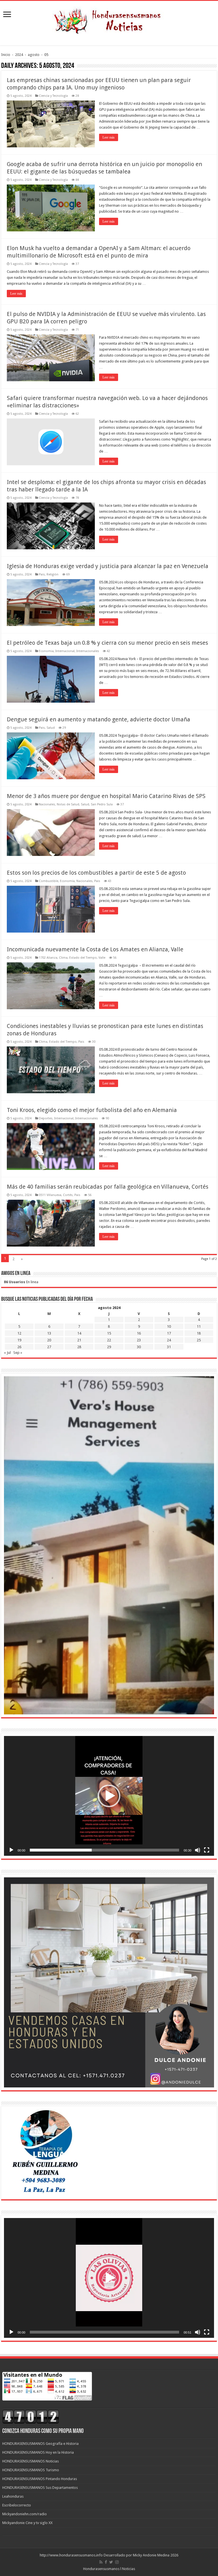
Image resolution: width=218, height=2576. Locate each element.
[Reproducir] (11, 1850)
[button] (109, 1796)
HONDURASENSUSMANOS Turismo (31, 2470)
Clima (63, 958)
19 (19, 1340)
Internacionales (88, 651)
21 (79, 1340)
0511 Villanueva (50, 1195)
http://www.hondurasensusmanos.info (71, 2555)
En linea (21, 1282)
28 (79, 1347)
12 (19, 1333)
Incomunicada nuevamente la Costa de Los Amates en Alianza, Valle (95, 949)
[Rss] (101, 2562)
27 (49, 1347)
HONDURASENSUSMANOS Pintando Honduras (40, 2479)
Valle (102, 958)
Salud (51, 728)
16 (139, 1333)
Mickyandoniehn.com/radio (25, 2514)
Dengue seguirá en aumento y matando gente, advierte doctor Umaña (98, 719)
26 (19, 1347)
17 (169, 1333)
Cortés (68, 1195)
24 (169, 1340)
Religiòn (53, 574)
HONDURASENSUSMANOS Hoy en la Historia (38, 2452)
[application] (109, 1796)
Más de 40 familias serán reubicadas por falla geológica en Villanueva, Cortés (108, 1187)
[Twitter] (111, 2562)
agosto (34, 55)
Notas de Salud (68, 804)
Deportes (46, 1118)
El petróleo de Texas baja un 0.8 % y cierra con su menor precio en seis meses (107, 643)
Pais (42, 574)
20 (49, 1340)
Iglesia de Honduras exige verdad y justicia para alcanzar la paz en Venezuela (108, 566)
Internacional (65, 651)
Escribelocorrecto (17, 2505)
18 (199, 1333)
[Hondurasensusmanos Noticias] (109, 19)
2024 (19, 55)
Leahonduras (13, 2496)
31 (169, 1347)
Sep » (18, 1353)
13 (49, 1333)
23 (139, 1340)
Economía (67, 881)
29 (109, 1347)
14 (79, 1333)
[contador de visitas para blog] (31, 2417)
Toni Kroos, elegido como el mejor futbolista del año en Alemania (92, 1110)
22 (109, 1340)
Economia (46, 651)
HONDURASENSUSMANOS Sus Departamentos (40, 2488)
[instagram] (117, 2562)
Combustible (49, 881)
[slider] (104, 1850)
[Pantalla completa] (207, 1850)
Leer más (109, 137)
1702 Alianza (48, 958)
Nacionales (47, 804)
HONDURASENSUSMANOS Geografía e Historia (40, 2444)
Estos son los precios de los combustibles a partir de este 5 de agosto (96, 873)
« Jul (7, 1353)
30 (139, 1347)
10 (169, 1326)
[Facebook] (106, 2562)
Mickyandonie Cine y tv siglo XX (27, 2523)
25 (199, 1340)
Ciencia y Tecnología (53, 96)
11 (199, 1326)
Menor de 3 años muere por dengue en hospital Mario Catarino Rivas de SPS (106, 796)
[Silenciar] (198, 1850)
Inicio (6, 55)
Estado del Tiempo (83, 958)
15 (109, 1333)
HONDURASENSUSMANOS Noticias (31, 2461)
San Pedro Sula (102, 804)
